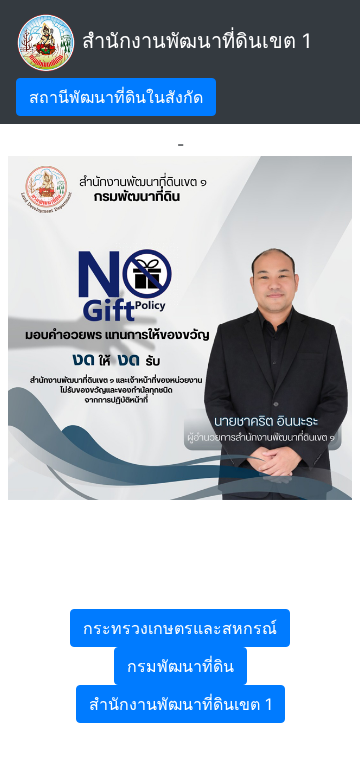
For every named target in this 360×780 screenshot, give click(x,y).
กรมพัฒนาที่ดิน (180, 666)
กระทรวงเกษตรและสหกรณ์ (180, 628)
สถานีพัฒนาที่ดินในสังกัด (116, 97)
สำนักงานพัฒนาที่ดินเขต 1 (193, 41)
